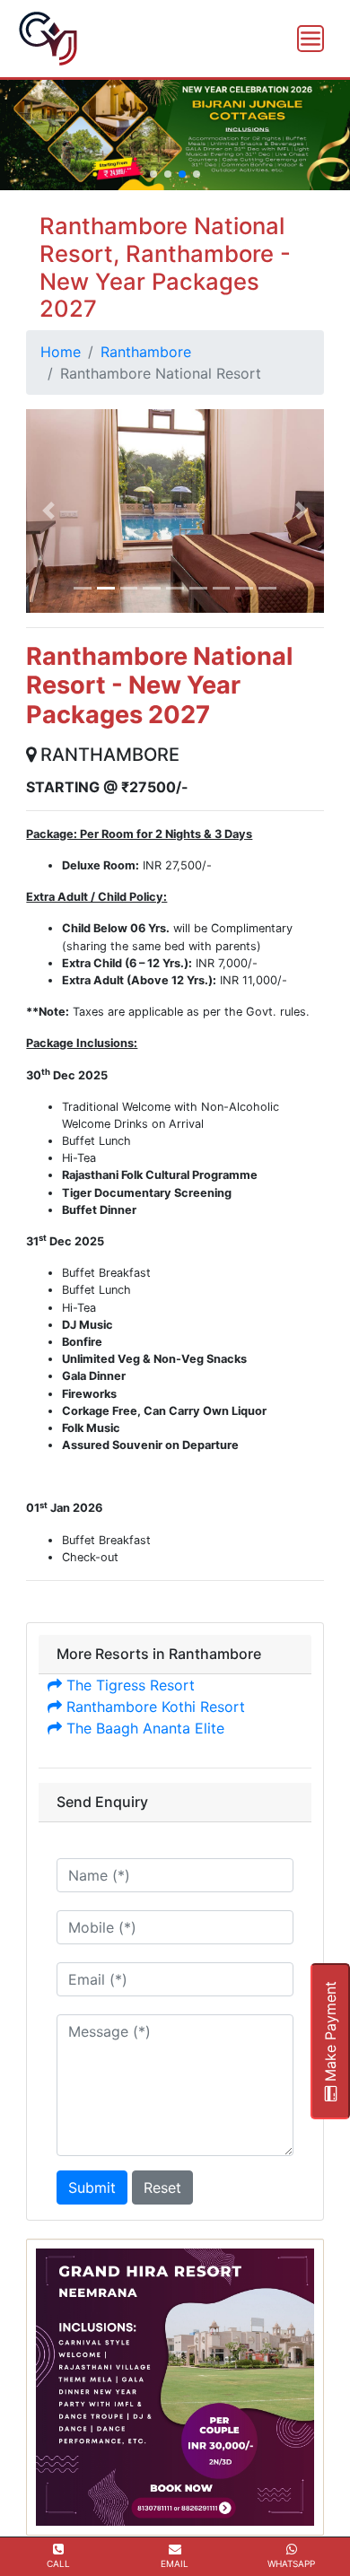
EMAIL (175, 2563)
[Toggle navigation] (311, 39)
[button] (153, 174)
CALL (58, 2563)
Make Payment (330, 2034)
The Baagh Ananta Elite (143, 1728)
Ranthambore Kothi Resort (153, 1707)
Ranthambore (146, 352)
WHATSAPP (291, 2563)
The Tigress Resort (128, 1685)
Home (61, 352)
